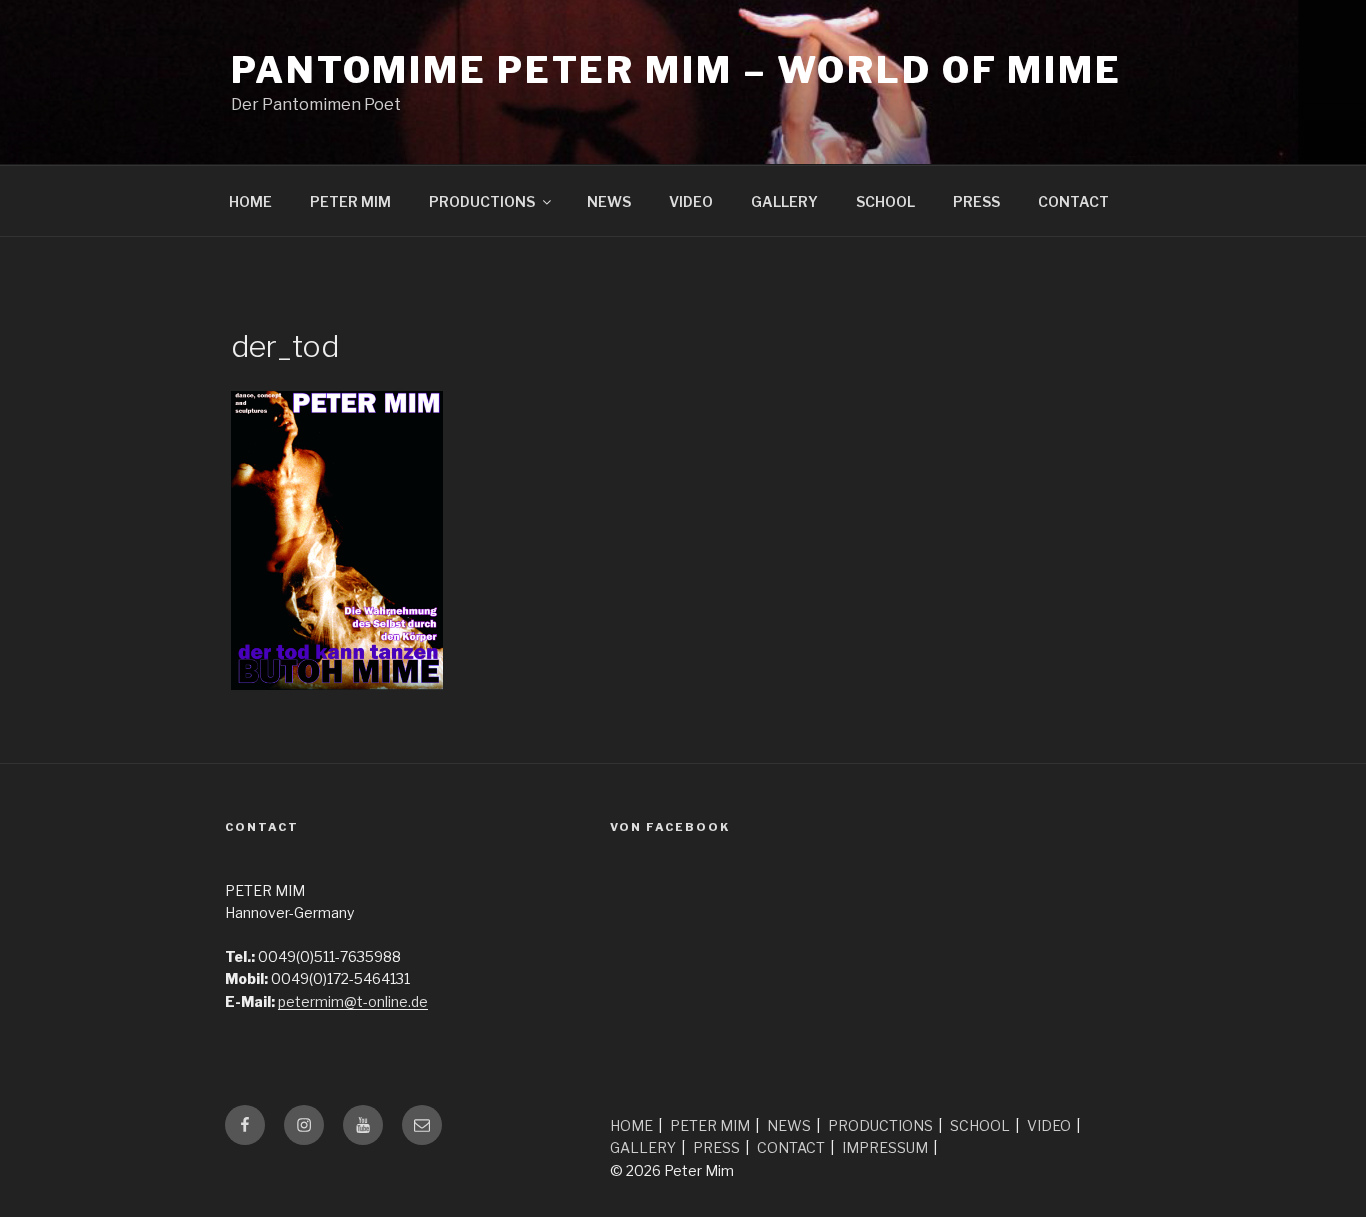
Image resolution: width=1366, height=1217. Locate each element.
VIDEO (691, 201)
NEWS (609, 201)
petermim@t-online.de (353, 1001)
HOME (250, 201)
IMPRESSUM (885, 1147)
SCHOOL (885, 201)
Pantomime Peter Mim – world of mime (676, 70)
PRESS (976, 201)
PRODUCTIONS (482, 201)
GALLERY (784, 201)
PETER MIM (350, 201)
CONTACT (1073, 201)
